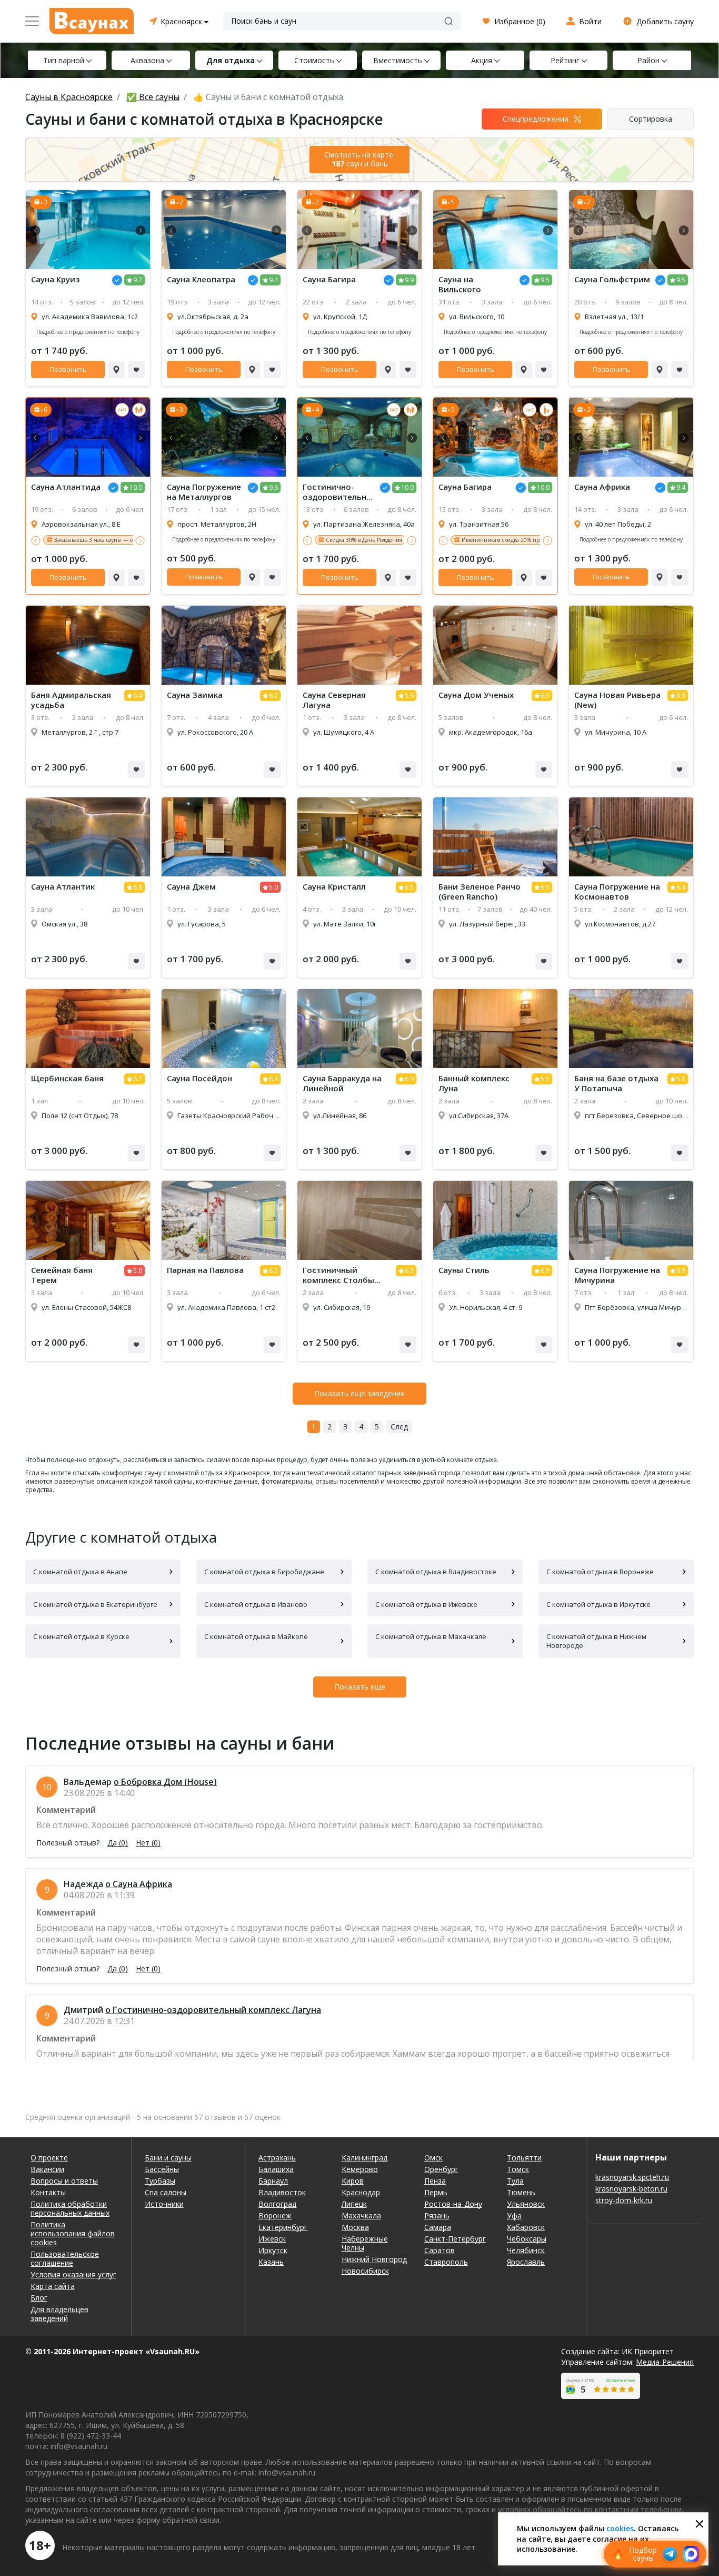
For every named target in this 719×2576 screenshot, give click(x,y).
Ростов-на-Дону (453, 2204)
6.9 (545, 695)
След (399, 1427)
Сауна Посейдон (199, 1078)
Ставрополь (446, 2262)
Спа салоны (166, 2192)
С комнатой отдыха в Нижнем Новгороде (596, 1641)
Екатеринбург (283, 2227)
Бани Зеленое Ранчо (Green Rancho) (480, 892)
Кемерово (360, 2169)
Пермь (436, 2192)
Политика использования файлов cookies (73, 2233)
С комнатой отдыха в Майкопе (256, 1636)
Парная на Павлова (205, 1270)
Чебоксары (527, 2239)
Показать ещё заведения (359, 1393)
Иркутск (273, 2250)
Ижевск (272, 2239)
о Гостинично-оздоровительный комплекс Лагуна (213, 2010)
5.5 (545, 1079)
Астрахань (277, 2158)
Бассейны (162, 2169)
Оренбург (441, 2169)
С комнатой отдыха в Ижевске (426, 1604)
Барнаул (273, 2181)
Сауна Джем (191, 887)
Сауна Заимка (195, 695)
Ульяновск (526, 2204)
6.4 (138, 695)
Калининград (365, 2158)
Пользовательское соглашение (65, 2258)
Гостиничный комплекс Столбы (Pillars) (338, 1275)
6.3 (409, 1271)
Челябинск (526, 2250)
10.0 (136, 487)
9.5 (545, 280)
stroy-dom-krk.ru (624, 2200)
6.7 (138, 1079)
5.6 (409, 695)
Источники (164, 2204)
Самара (438, 2227)
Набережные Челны (365, 2243)
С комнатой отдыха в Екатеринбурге (95, 1604)
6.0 (545, 887)
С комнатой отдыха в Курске (81, 1636)
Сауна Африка (602, 487)
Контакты (48, 2192)
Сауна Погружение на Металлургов (204, 492)
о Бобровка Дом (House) (165, 1782)
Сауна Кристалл (334, 887)
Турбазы (160, 2181)
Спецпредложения (536, 119)
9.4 (273, 280)
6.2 (273, 695)
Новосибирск (365, 2271)
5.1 (681, 1079)
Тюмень (521, 2192)
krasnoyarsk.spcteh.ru (632, 2177)
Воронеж (275, 2215)
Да (118, 1843)
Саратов (440, 2250)
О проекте (49, 2158)
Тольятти (524, 2158)
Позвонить (68, 369)
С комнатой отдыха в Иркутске (598, 1604)
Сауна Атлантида (66, 487)
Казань (271, 2262)
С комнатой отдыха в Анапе (80, 1572)
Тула (515, 2181)
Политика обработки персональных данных (70, 2208)
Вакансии (47, 2169)
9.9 (409, 280)
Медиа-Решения (665, 2362)
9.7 (138, 280)
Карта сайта (53, 2286)
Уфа (514, 2215)
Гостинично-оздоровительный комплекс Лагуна (338, 492)
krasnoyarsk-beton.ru (631, 2189)
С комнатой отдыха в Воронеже (600, 1572)
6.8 (138, 887)
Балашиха (276, 2169)
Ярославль (526, 2262)
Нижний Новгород (374, 2259)
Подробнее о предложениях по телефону (88, 332)
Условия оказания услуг (73, 2274)
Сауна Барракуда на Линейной (342, 1083)
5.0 (273, 887)
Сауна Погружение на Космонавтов (617, 892)
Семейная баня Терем (62, 1275)
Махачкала (361, 2215)
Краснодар (361, 2192)
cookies (620, 2528)
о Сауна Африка (139, 1884)
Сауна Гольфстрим (612, 279)
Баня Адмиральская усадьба (71, 700)
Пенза (435, 2181)
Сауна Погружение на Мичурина (617, 1275)
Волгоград (277, 2204)
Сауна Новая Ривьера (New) (617, 700)
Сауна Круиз (55, 279)
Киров (353, 2181)
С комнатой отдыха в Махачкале (431, 1636)
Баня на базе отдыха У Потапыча (616, 1083)
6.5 (409, 887)
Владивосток (282, 2192)
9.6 (273, 487)
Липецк (354, 2204)
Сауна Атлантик (63, 887)
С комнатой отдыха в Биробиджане (264, 1572)
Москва (355, 2227)
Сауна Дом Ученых (476, 695)
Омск (433, 2158)
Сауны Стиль (464, 1270)
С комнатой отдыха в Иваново (256, 1604)
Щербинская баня (67, 1078)
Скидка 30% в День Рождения (364, 540)
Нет (148, 1843)
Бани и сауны (168, 2158)
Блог (39, 2298)
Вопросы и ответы (64, 2181)
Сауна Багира (329, 279)
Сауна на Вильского (460, 284)
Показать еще (360, 1687)
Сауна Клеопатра (201, 279)
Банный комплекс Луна (474, 1083)
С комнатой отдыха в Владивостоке (436, 1572)
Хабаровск (526, 2227)
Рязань (437, 2215)
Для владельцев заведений (59, 2314)
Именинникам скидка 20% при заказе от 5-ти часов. (529, 540)
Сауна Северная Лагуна (334, 700)
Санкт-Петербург (455, 2239)
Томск (518, 2169)
